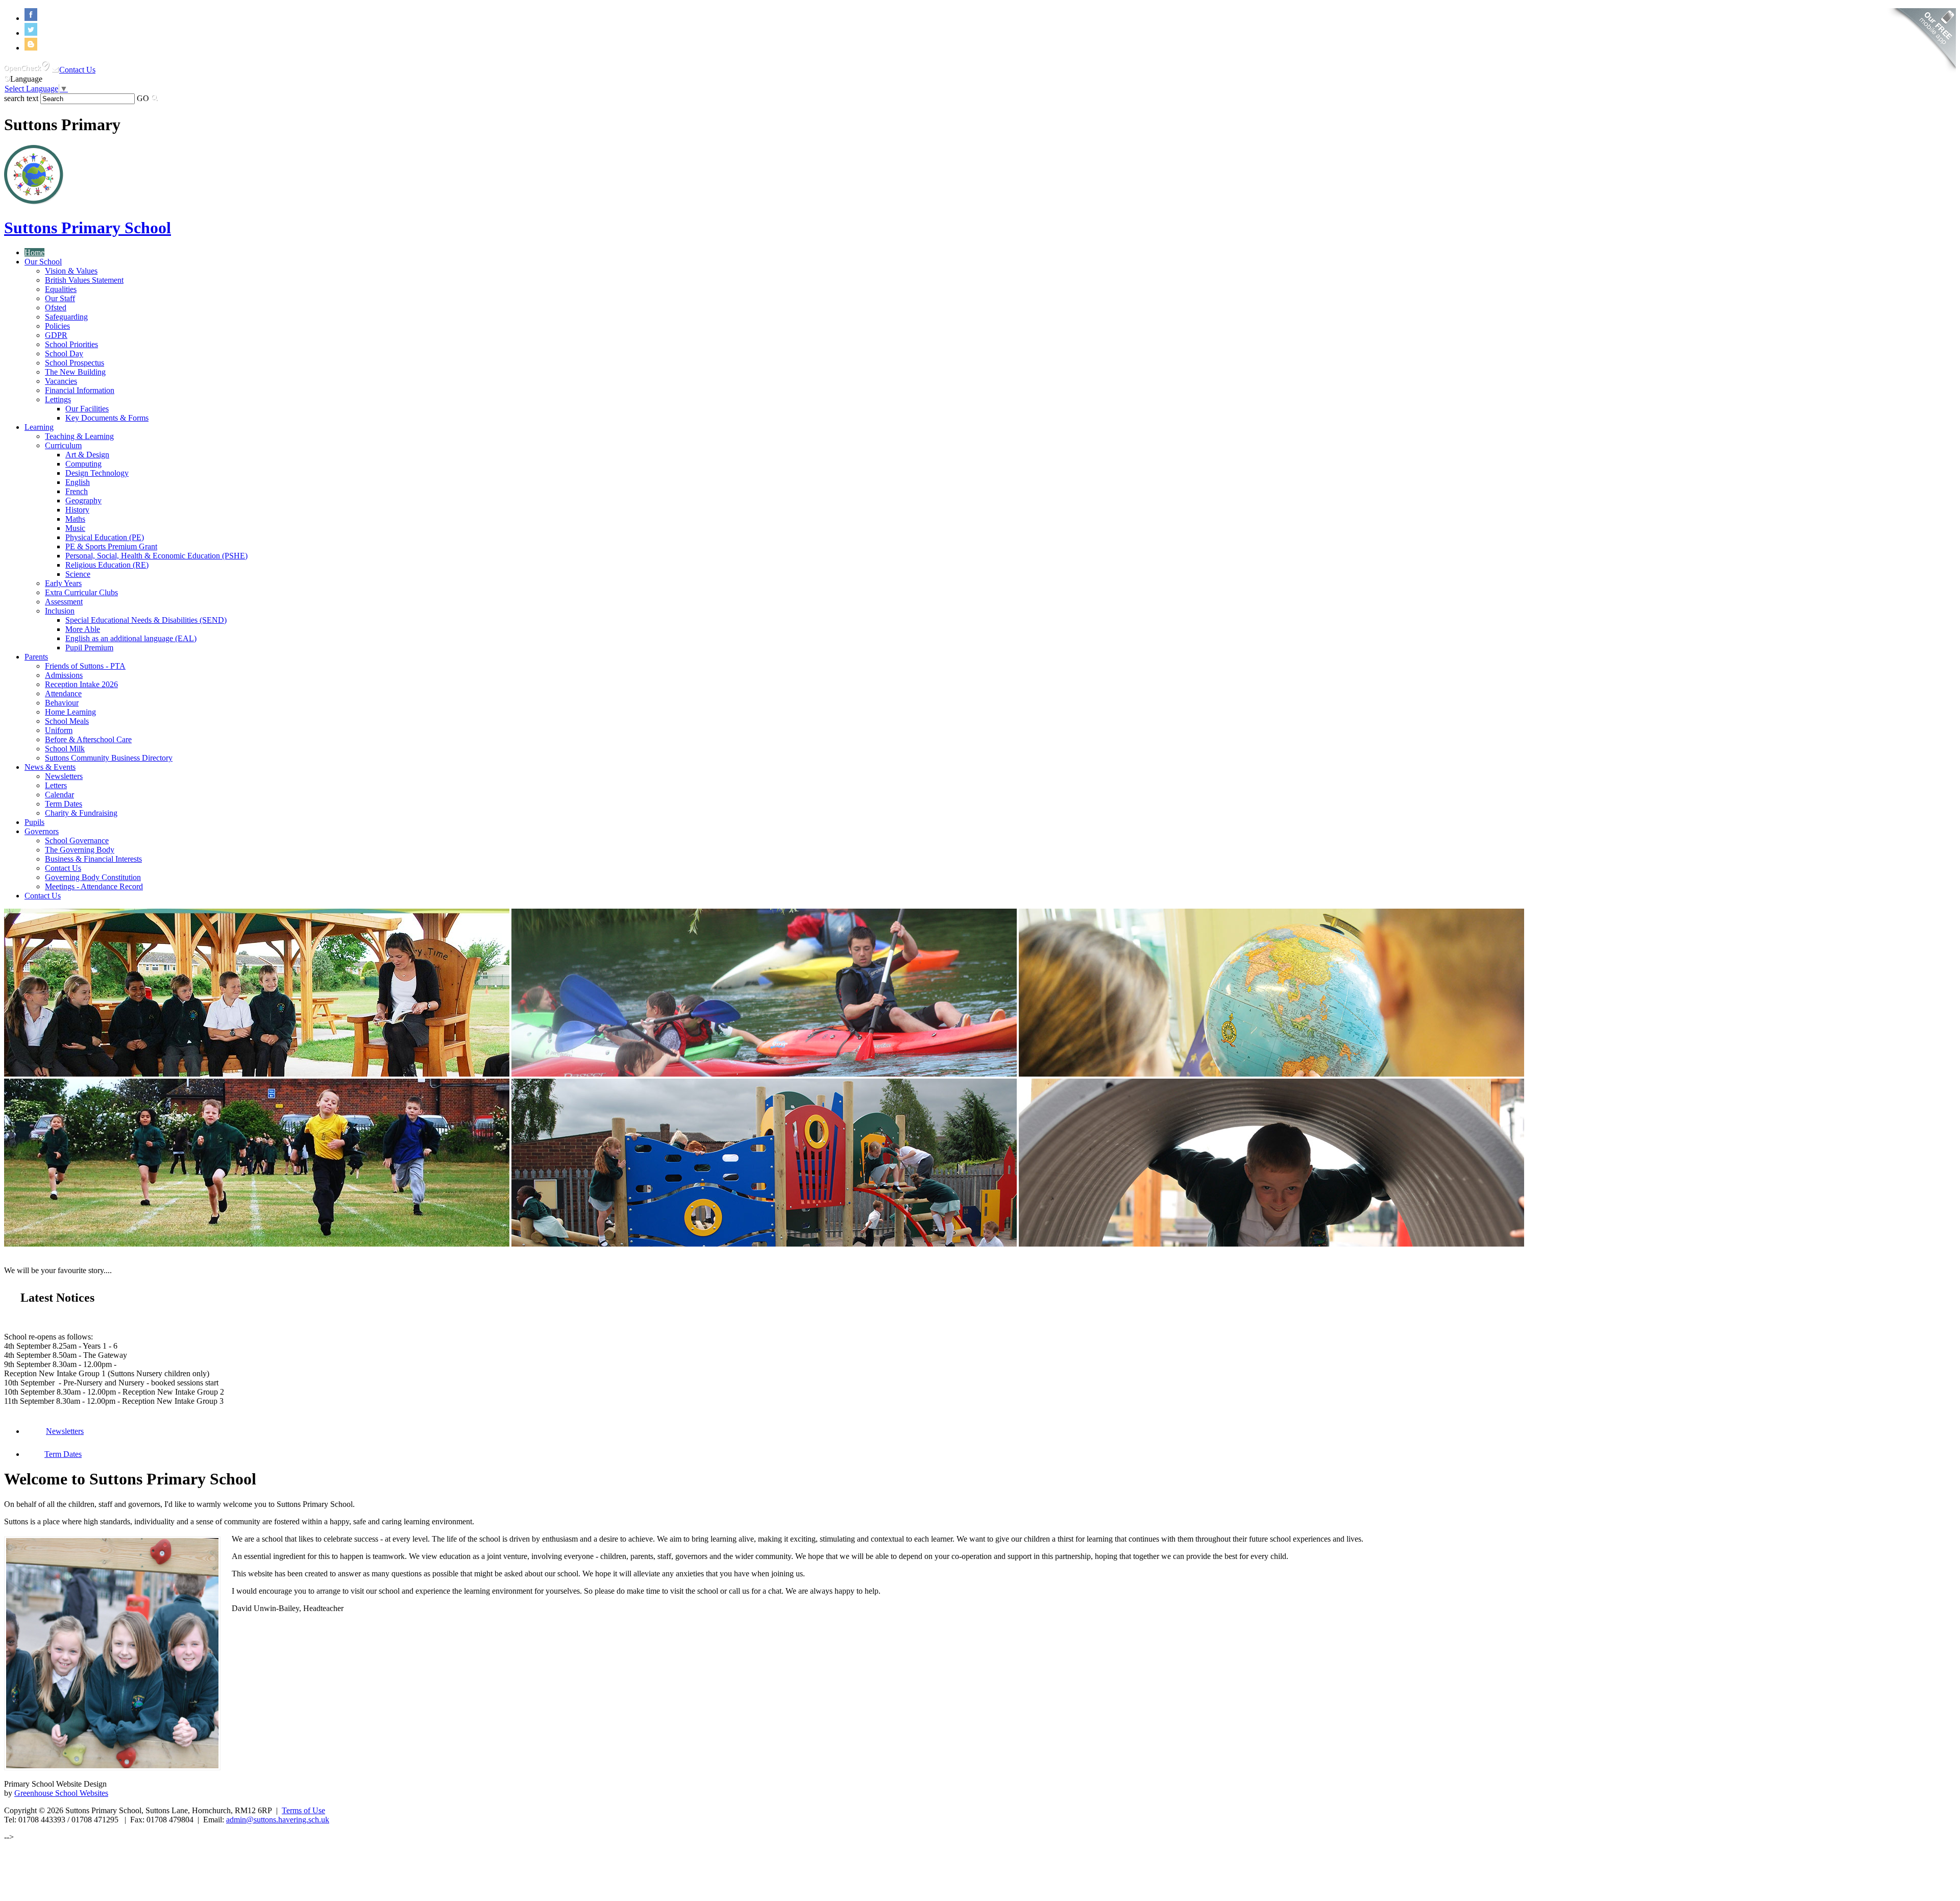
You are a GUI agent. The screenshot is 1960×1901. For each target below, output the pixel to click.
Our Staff (60, 298)
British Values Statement (84, 280)
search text (21, 98)
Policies (57, 326)
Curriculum (63, 445)
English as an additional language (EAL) (131, 638)
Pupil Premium (89, 648)
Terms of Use (303, 1810)
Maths (75, 519)
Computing (83, 464)
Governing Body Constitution (93, 877)
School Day (64, 354)
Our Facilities (87, 409)
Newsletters (64, 776)
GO (143, 98)
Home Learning (70, 712)
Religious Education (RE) (107, 565)
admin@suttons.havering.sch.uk (278, 1820)
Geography (83, 501)
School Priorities (71, 344)
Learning (39, 427)
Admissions (64, 675)
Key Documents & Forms (107, 418)
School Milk (65, 749)
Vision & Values (71, 271)
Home (34, 252)
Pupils (34, 822)
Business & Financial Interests (93, 859)
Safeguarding (66, 317)
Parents (36, 657)
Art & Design (87, 455)
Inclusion (60, 611)
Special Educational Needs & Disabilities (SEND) (146, 620)
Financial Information (80, 390)
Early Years (63, 583)
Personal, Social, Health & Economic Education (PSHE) (156, 556)
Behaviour (62, 703)
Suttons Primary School (88, 228)
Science (78, 574)
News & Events (50, 767)
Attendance (63, 693)
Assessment (64, 602)
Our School (43, 262)
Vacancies (61, 381)
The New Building (75, 372)
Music (75, 528)
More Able (83, 629)
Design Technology (97, 473)
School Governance (77, 840)
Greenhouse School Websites (61, 1793)
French (77, 491)
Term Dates (64, 804)
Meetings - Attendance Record (94, 886)
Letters (56, 785)
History (77, 510)
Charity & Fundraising (81, 813)
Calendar (59, 795)
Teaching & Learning (79, 436)
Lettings (58, 399)
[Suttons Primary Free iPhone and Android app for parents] (1921, 74)
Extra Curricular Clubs (81, 592)
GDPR (56, 335)
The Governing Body (80, 850)
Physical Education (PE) (105, 537)
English (78, 482)
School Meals (67, 721)
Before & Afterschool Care (88, 739)
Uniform (59, 730)
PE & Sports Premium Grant (111, 546)
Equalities (61, 289)
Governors (42, 831)
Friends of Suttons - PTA (85, 666)
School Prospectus (75, 363)
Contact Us (77, 70)
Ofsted (56, 308)
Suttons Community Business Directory (109, 758)
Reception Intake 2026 (81, 684)
